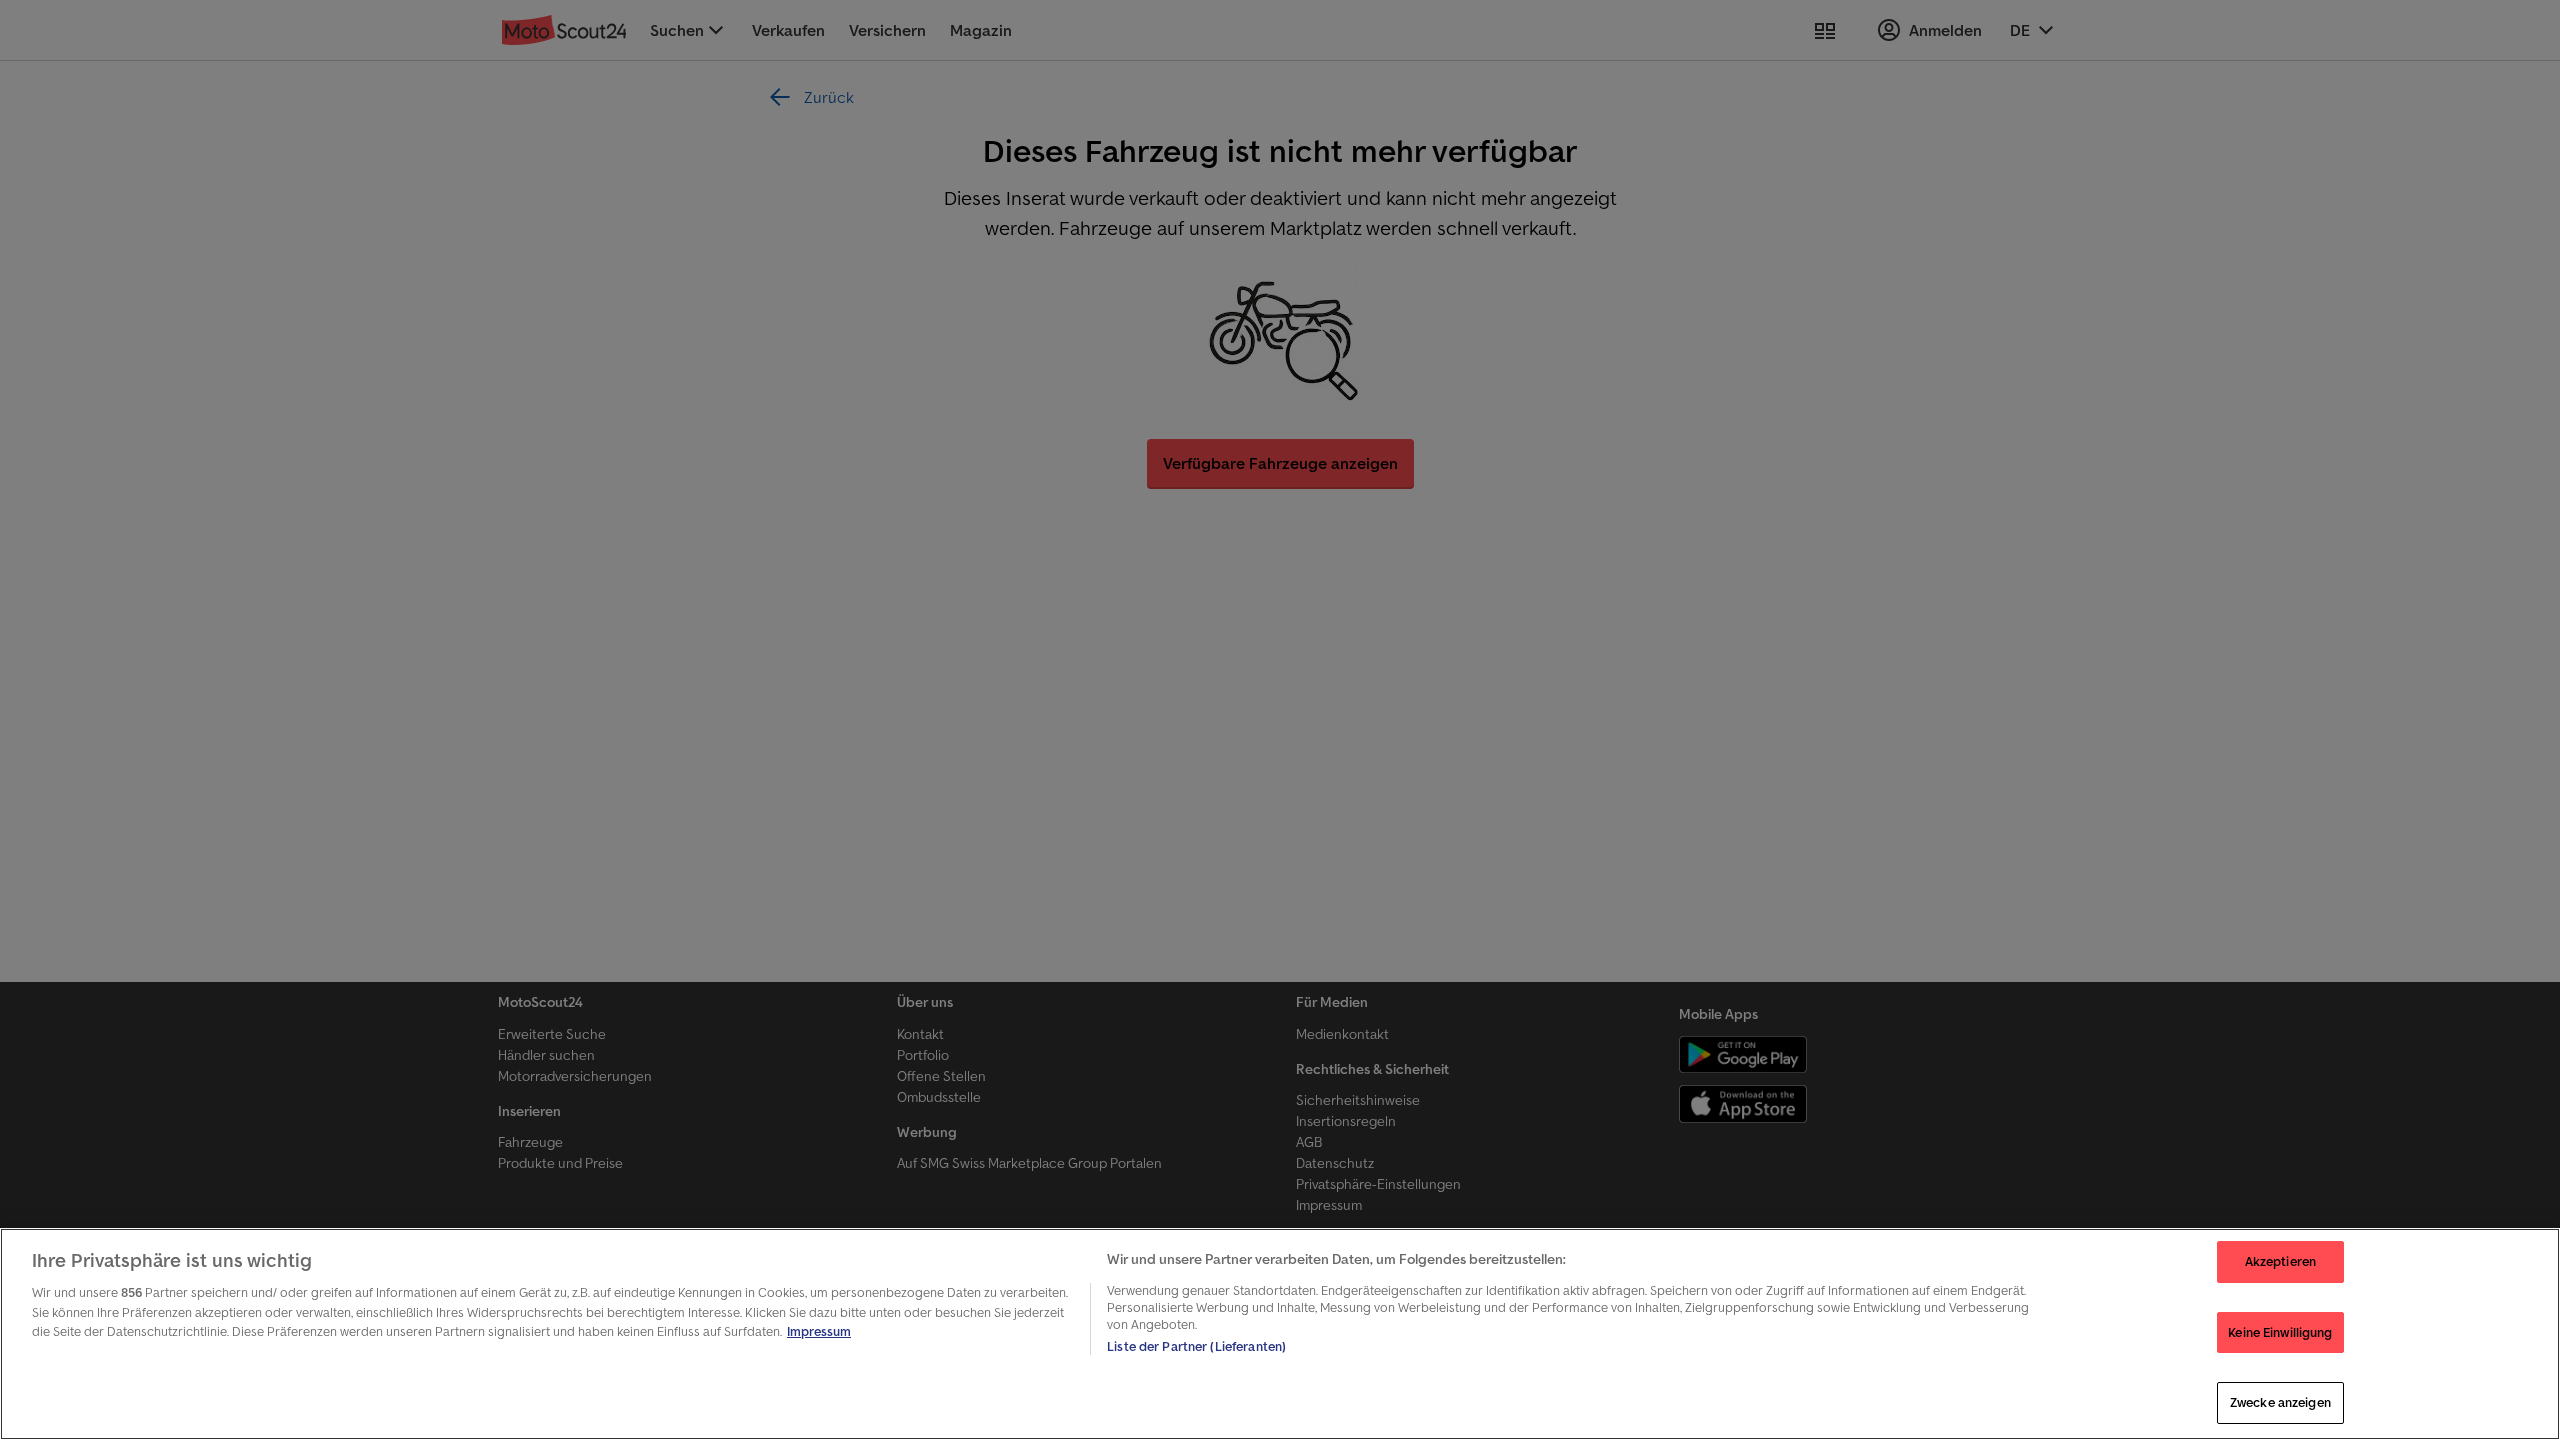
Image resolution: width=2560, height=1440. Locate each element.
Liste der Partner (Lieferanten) (1196, 1346)
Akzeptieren (2280, 1261)
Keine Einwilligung (2280, 1332)
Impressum (819, 1331)
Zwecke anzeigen (2280, 1402)
